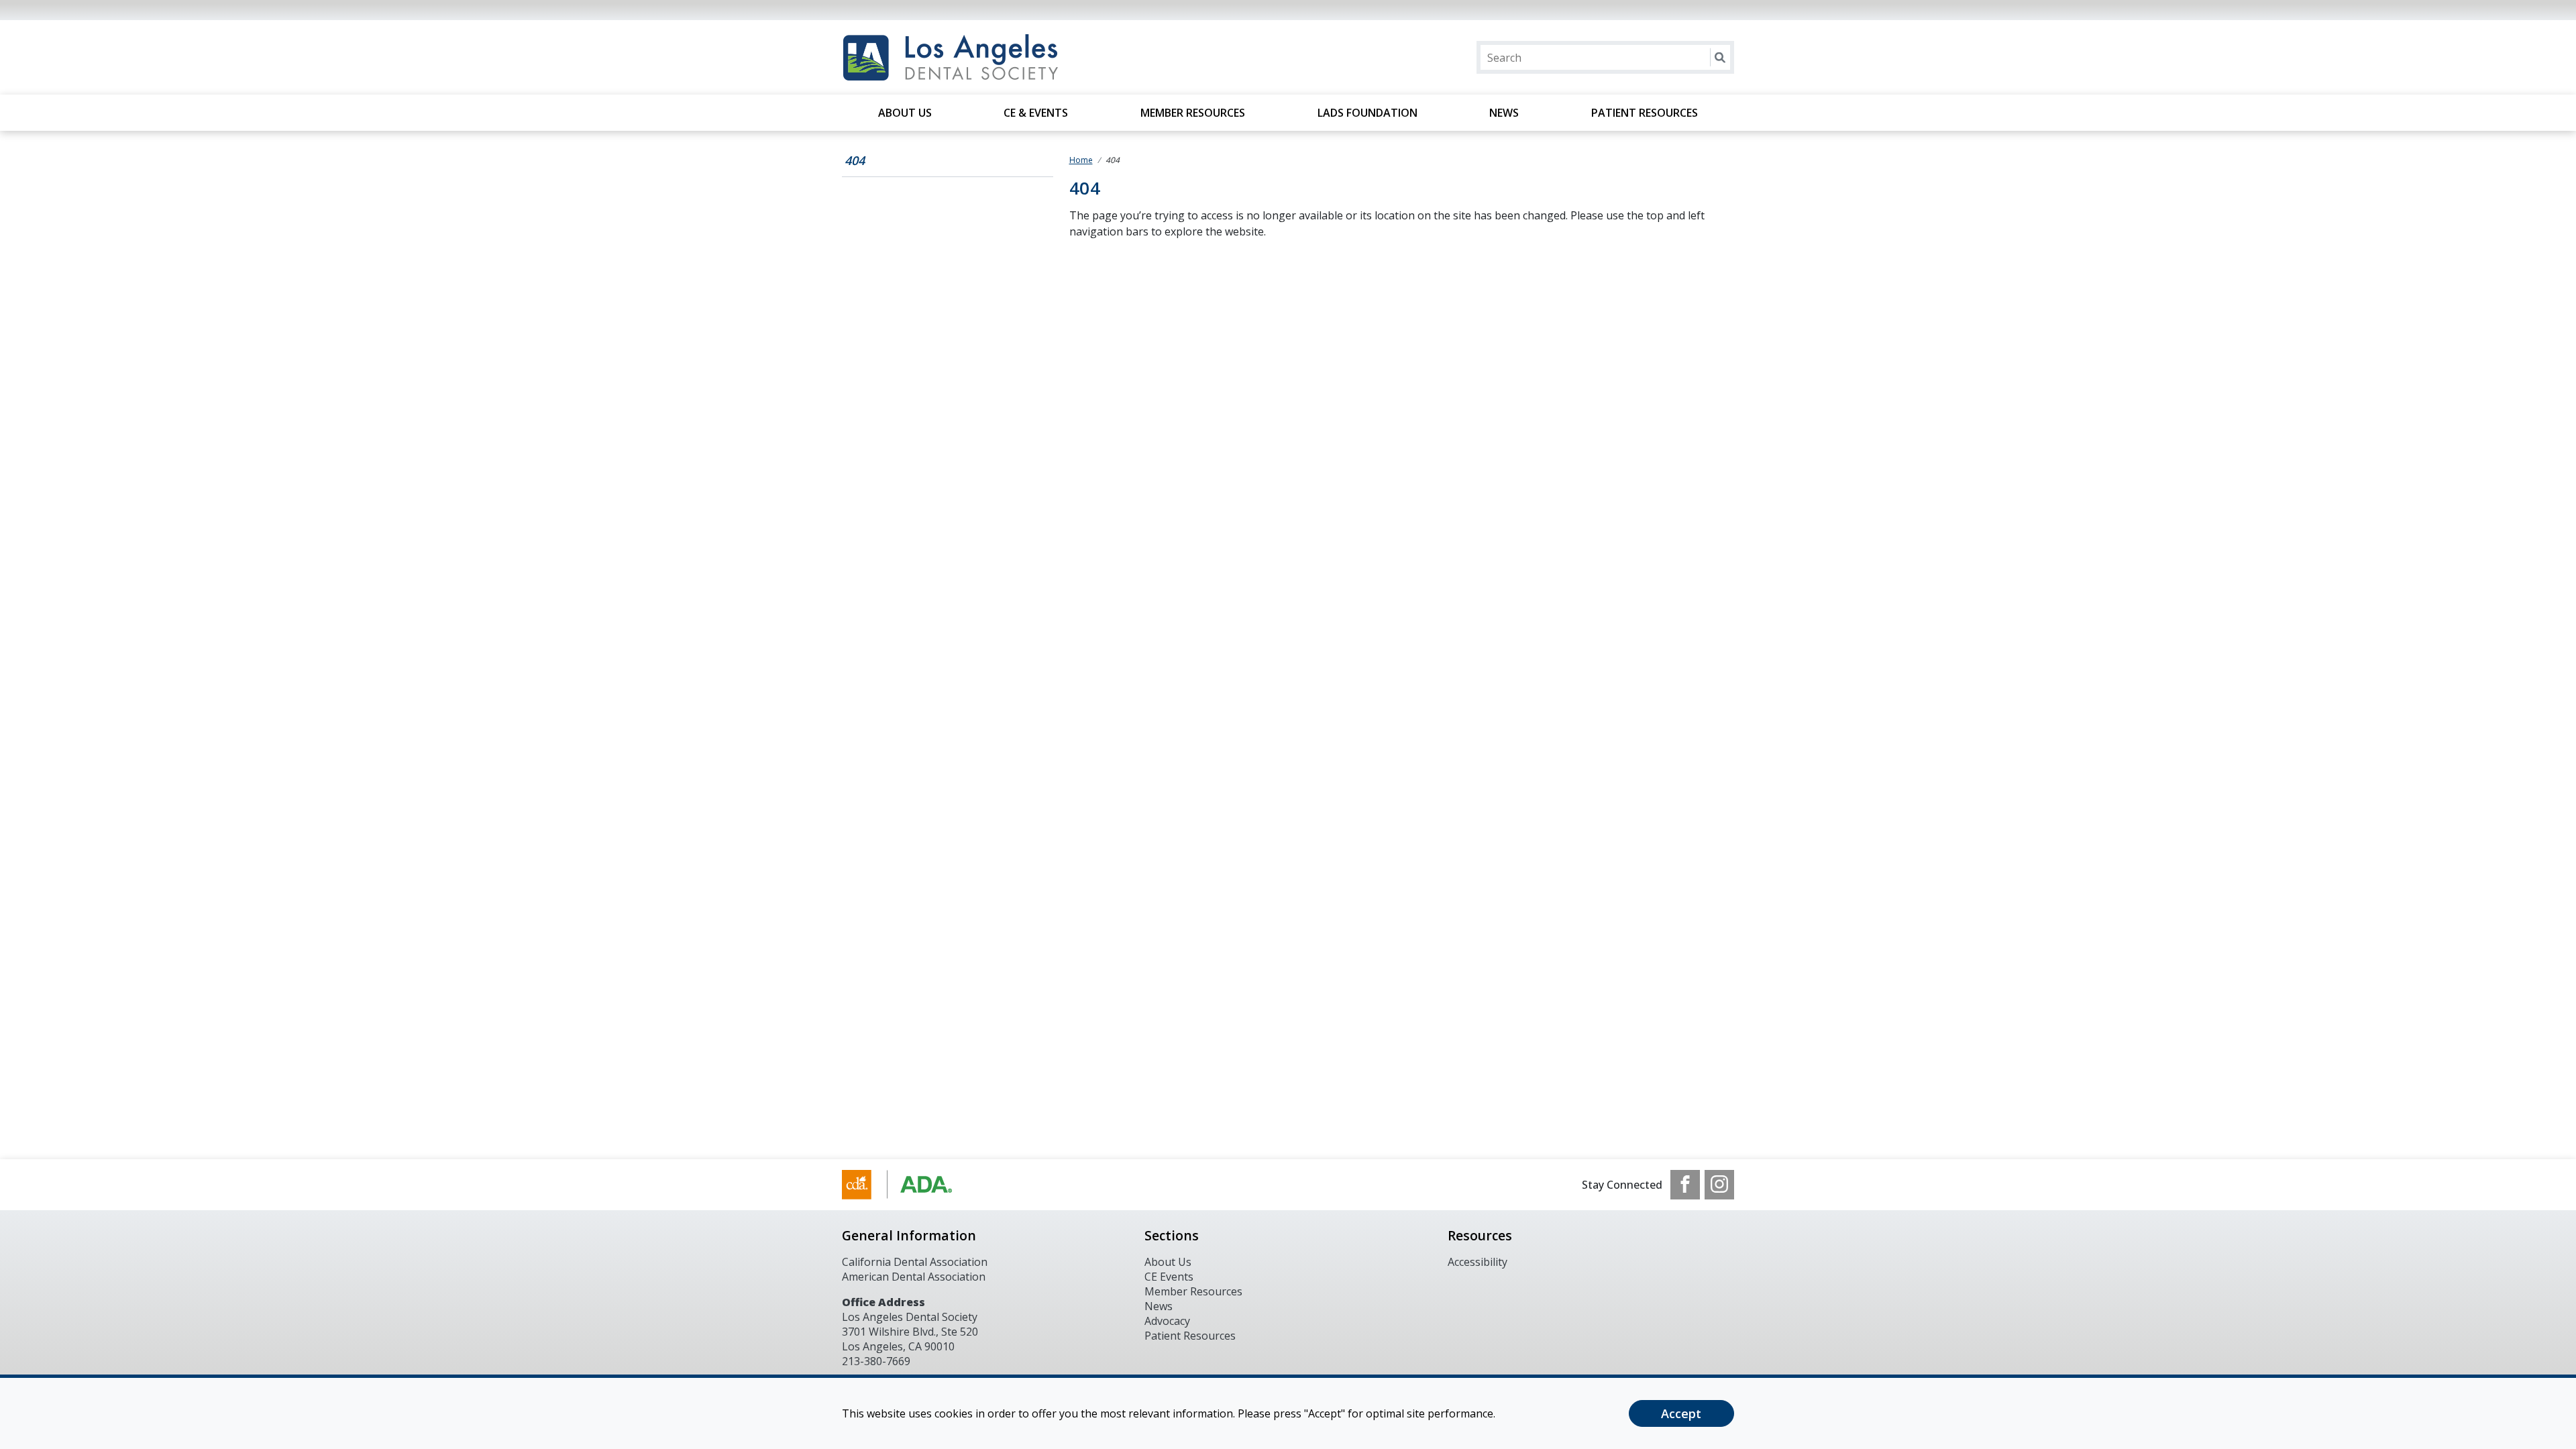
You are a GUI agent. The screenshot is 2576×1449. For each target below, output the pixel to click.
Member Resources (1193, 113)
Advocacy (1167, 1321)
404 (855, 160)
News (1504, 113)
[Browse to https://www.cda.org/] (910, 1185)
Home (1081, 160)
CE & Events (1036, 113)
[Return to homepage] (1015, 57)
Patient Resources (1645, 113)
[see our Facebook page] (1685, 1185)
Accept (1681, 1413)
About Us (905, 113)
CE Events (1169, 1277)
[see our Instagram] (1719, 1185)
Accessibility (1478, 1262)
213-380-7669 (876, 1361)
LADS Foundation (1367, 113)
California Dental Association (915, 1262)
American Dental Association (914, 1277)
